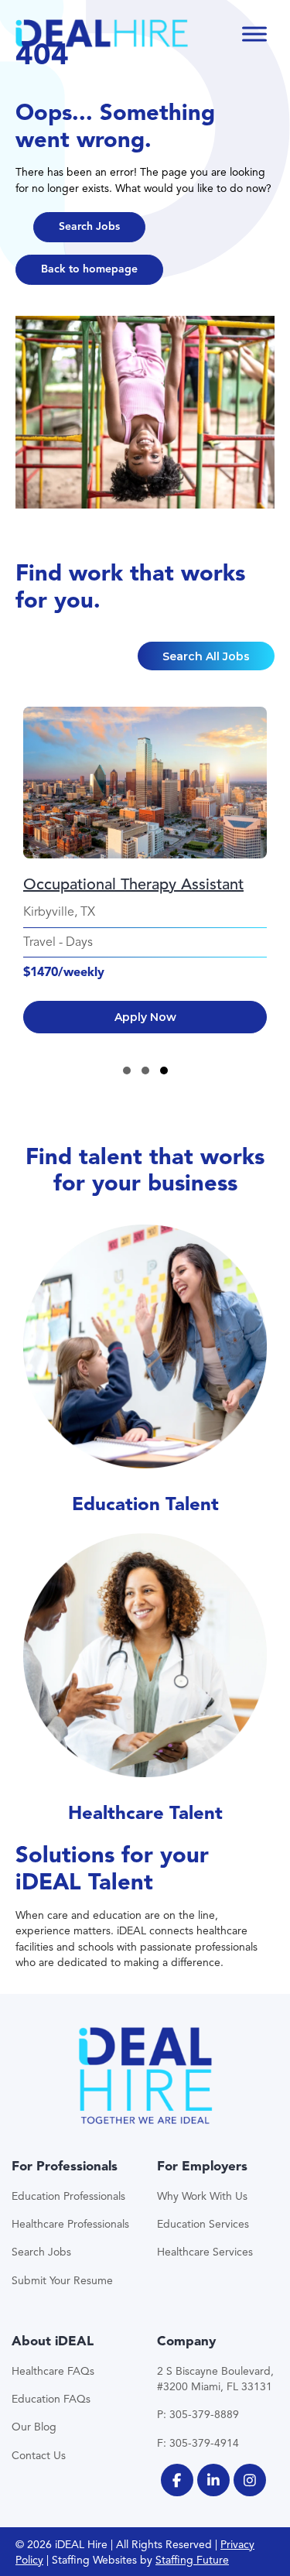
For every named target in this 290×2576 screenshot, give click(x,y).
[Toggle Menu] (254, 34)
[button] (89, 227)
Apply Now (145, 1017)
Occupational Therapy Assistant (133, 884)
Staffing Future (192, 2560)
